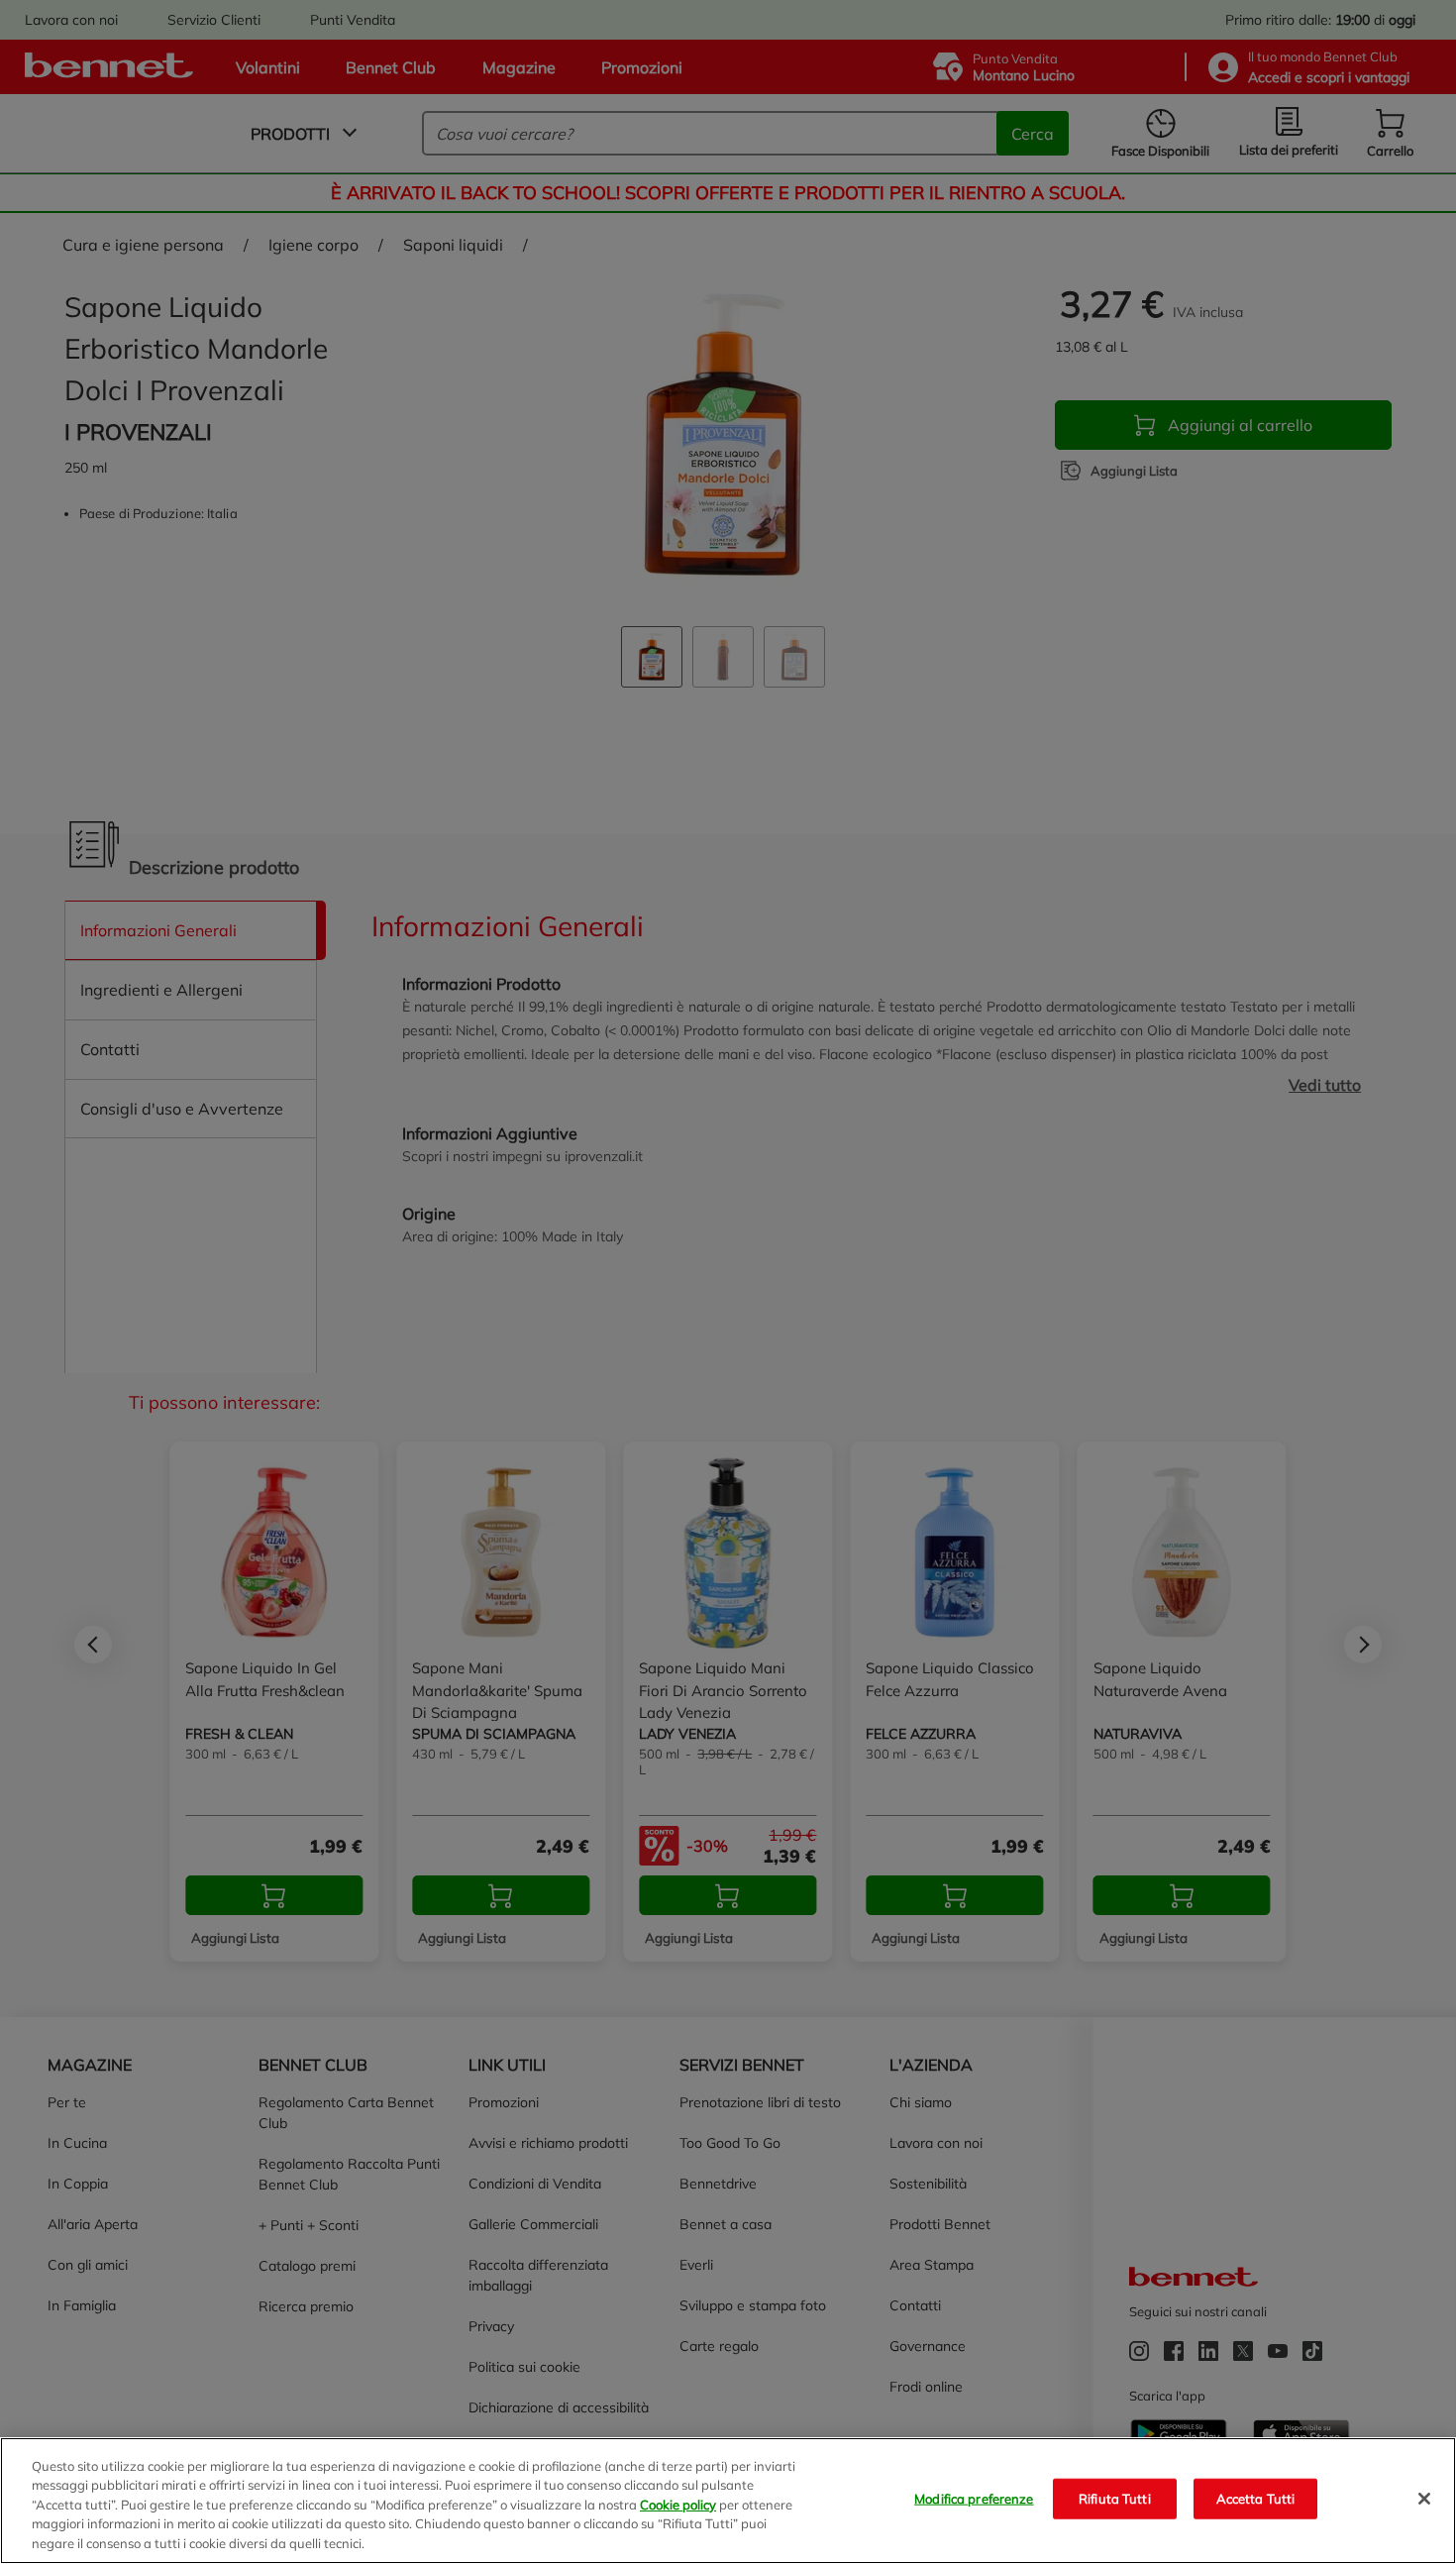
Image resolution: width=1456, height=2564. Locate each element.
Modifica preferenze (974, 2499)
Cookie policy (678, 2505)
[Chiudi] (1424, 2499)
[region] (728, 2501)
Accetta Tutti (1256, 2499)
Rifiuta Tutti (1115, 2499)
